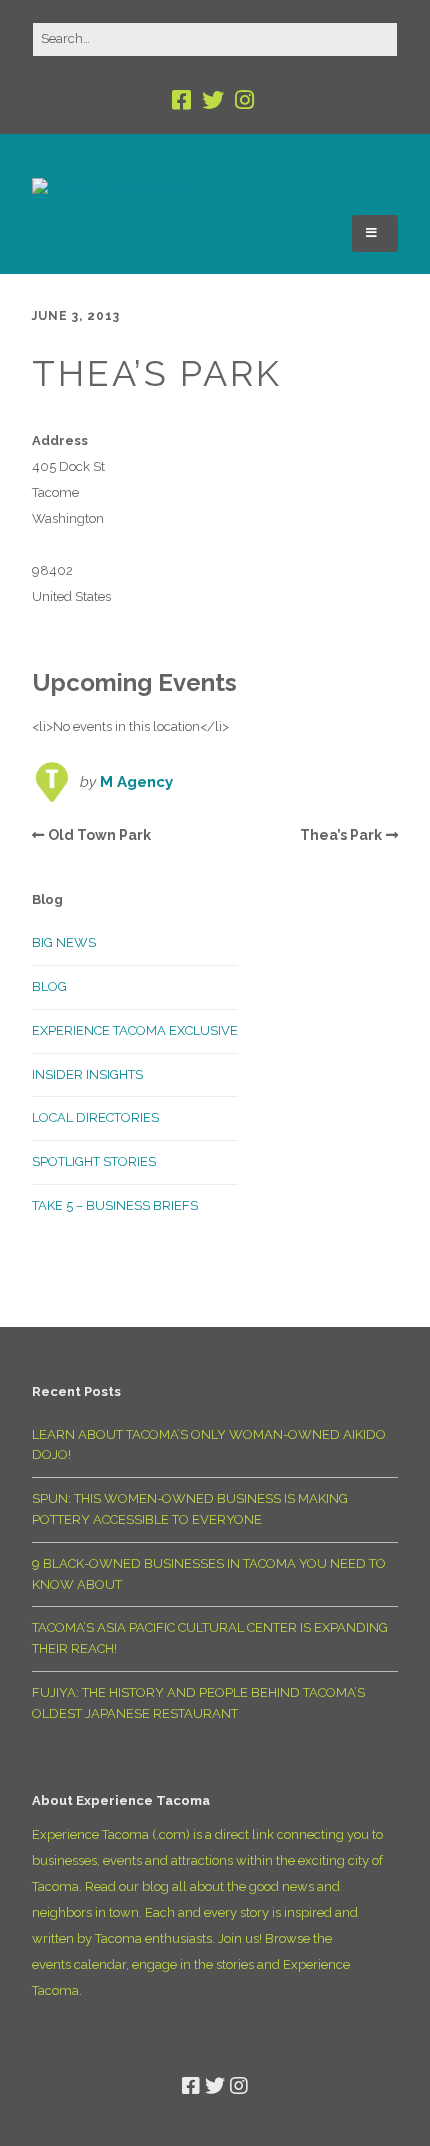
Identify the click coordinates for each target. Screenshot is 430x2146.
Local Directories (95, 1117)
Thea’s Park (341, 835)
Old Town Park (99, 835)
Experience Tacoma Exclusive (135, 1030)
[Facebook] (183, 100)
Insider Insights (87, 1074)
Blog (49, 986)
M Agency (136, 782)
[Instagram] (244, 100)
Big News (64, 942)
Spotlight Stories (94, 1161)
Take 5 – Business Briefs (115, 1205)
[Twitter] (213, 100)
